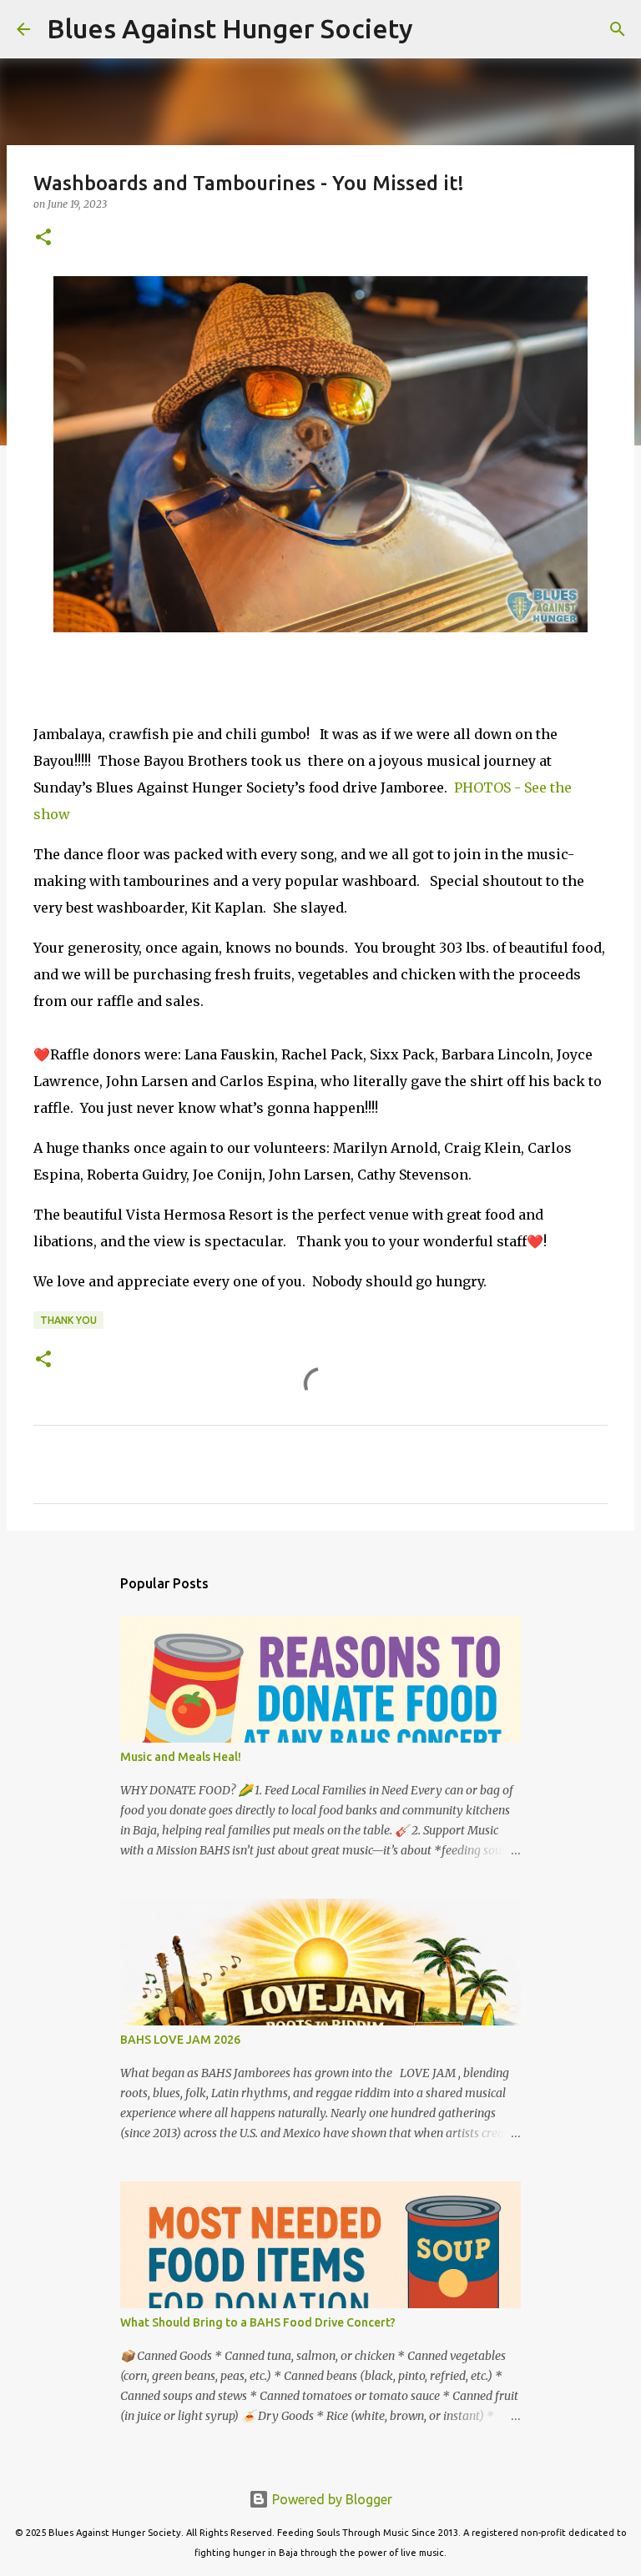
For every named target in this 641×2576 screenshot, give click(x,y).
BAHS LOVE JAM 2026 (180, 2040)
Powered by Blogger (331, 2499)
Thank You (68, 1320)
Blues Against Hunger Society (230, 28)
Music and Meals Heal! (181, 1757)
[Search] (437, 29)
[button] (43, 238)
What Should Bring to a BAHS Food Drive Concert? (258, 2322)
